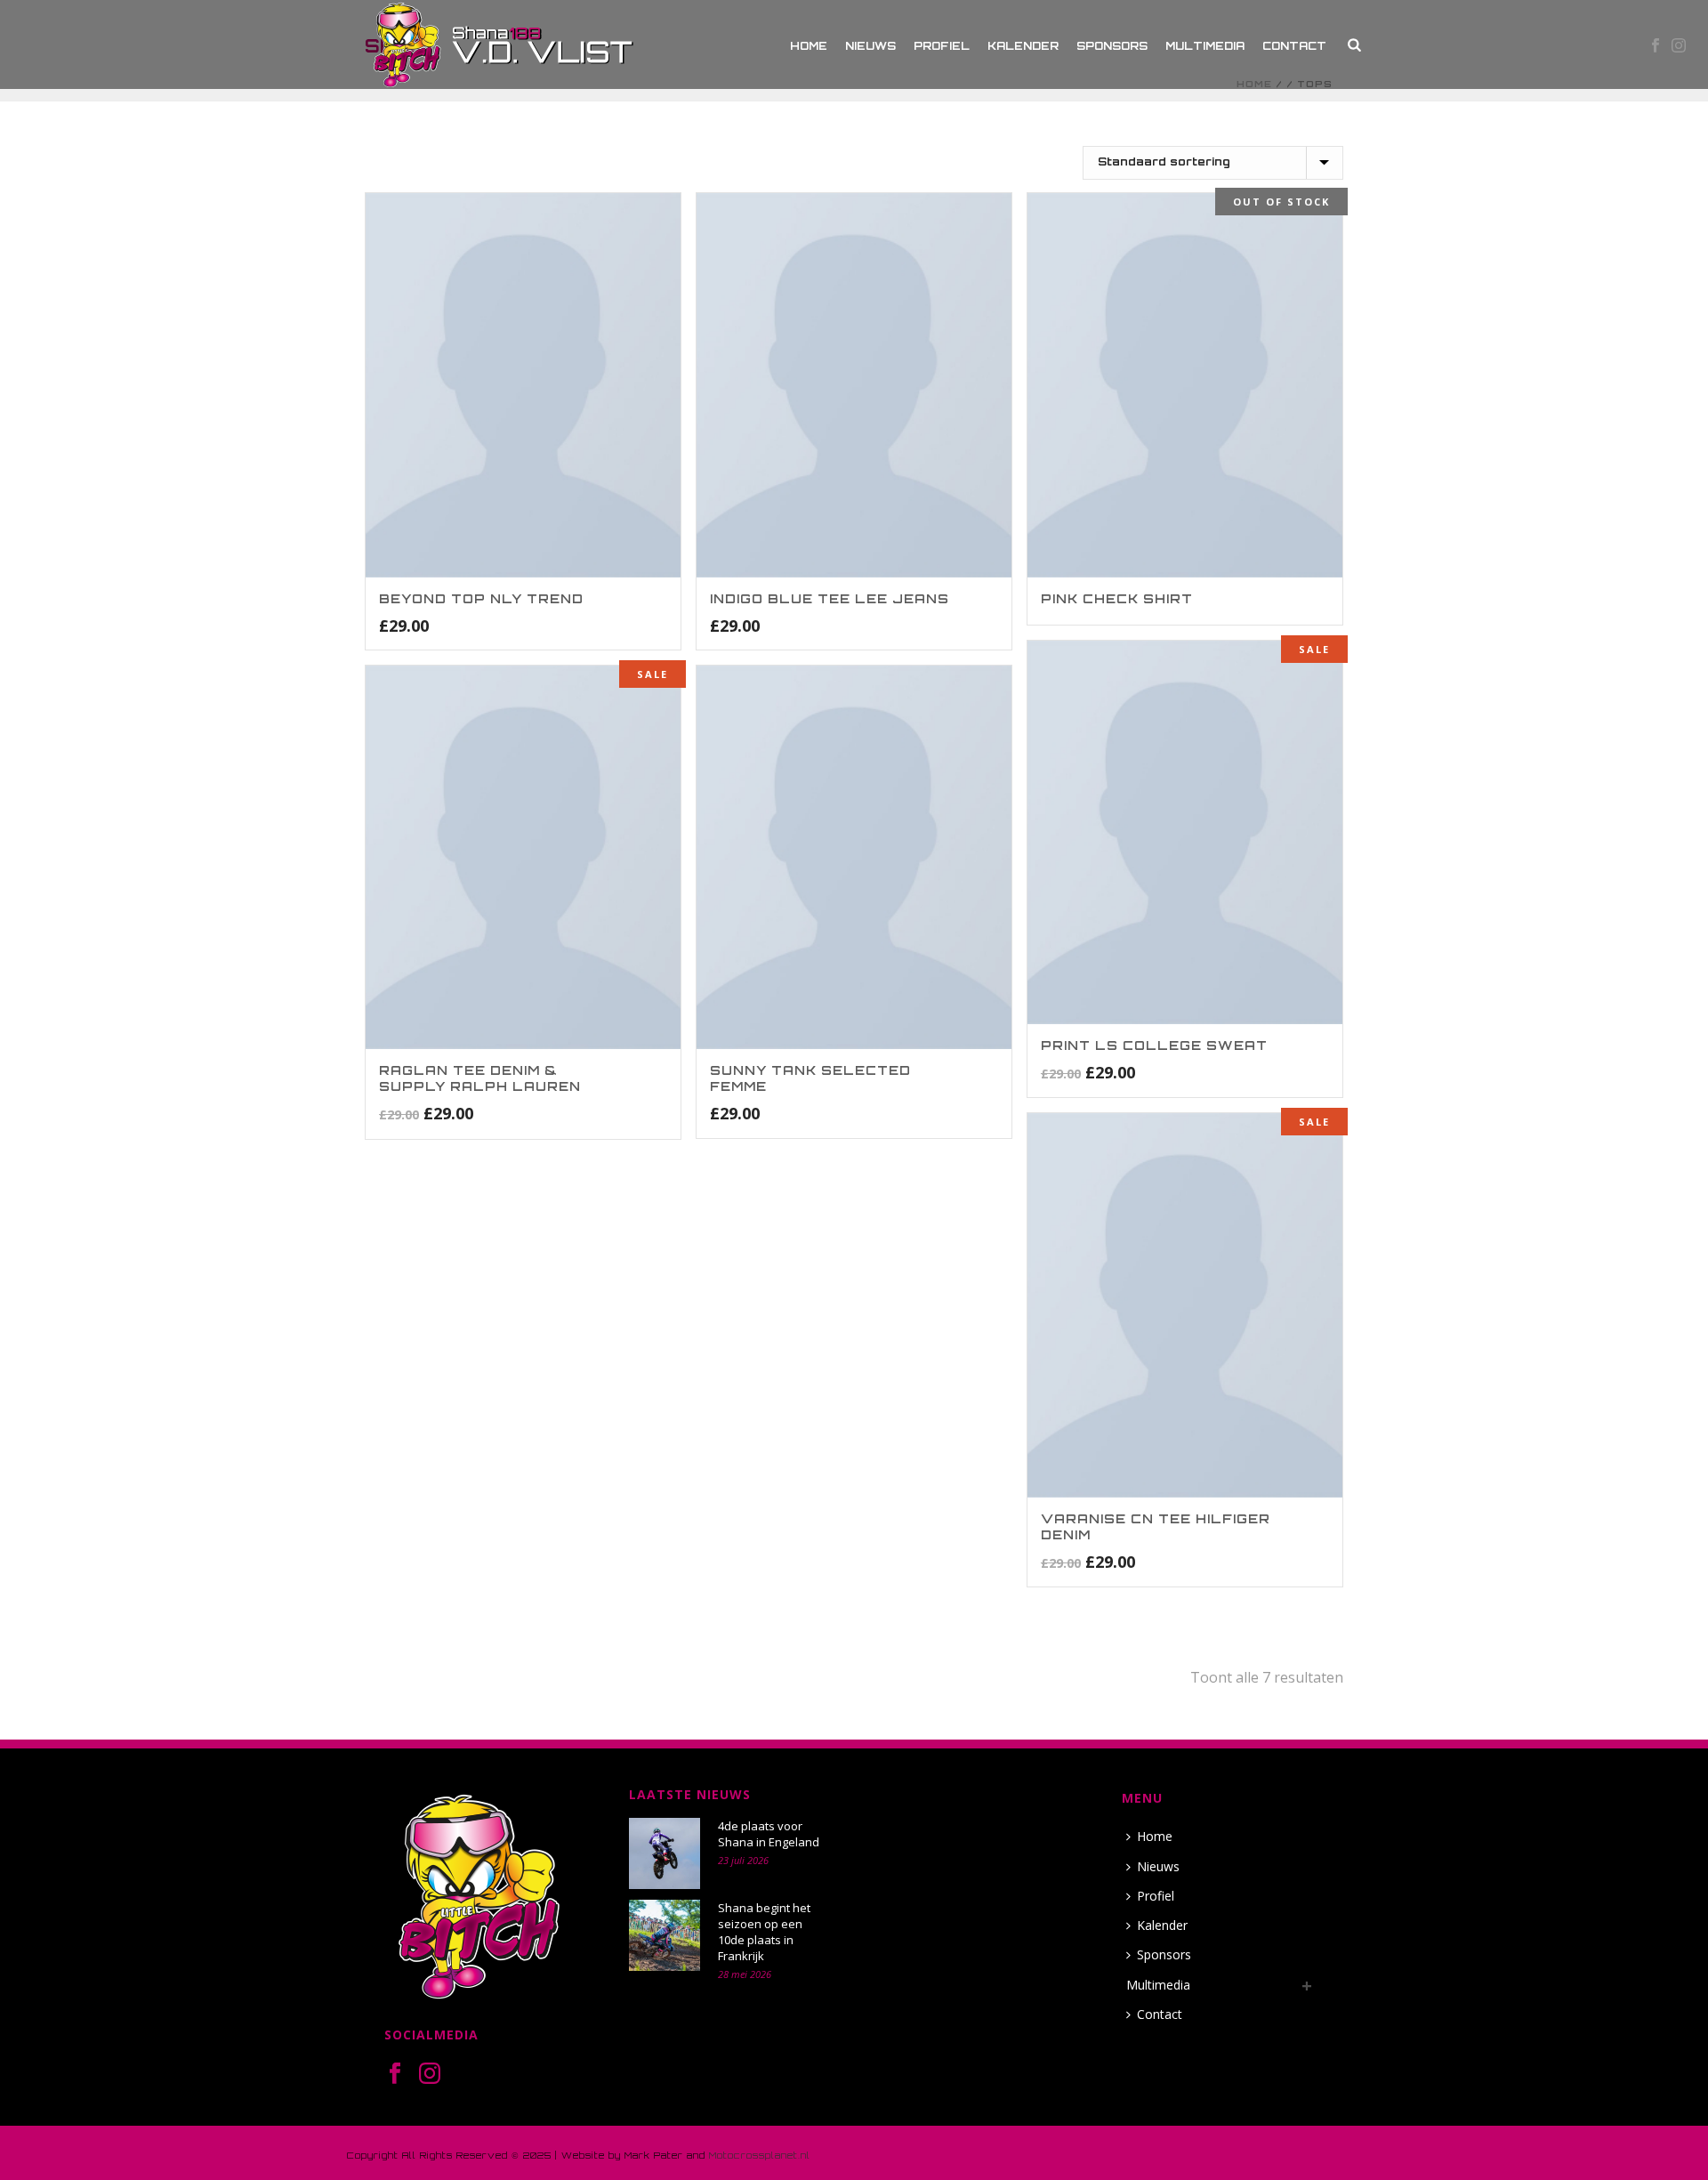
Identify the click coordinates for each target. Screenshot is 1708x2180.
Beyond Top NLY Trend (481, 598)
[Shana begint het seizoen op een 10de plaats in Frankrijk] (665, 1935)
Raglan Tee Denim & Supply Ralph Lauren (480, 1078)
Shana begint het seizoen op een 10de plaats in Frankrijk (764, 1932)
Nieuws (870, 46)
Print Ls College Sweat (1154, 1045)
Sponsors (1112, 46)
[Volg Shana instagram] (430, 2074)
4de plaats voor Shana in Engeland (769, 1834)
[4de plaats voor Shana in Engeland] (665, 1853)
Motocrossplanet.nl (760, 2155)
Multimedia (1205, 46)
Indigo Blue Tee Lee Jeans (830, 598)
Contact (1294, 46)
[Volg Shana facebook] (395, 2074)
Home (809, 46)
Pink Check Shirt (1117, 598)
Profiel (942, 46)
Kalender (1023, 46)
